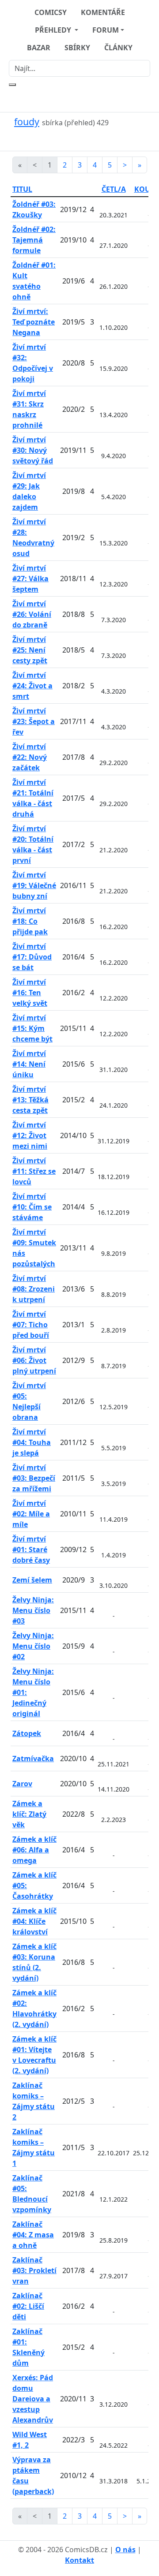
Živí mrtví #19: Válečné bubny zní (34, 885)
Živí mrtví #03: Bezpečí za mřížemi (34, 1478)
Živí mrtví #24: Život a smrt (32, 686)
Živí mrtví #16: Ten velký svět (30, 993)
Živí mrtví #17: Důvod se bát (32, 957)
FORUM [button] (106, 30)
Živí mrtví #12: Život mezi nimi (30, 1135)
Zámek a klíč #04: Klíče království (34, 1921)
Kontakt (79, 2560)
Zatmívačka (33, 1758)
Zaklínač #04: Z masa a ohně (33, 2235)
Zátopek (27, 1733)
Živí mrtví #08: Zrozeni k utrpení (34, 1289)
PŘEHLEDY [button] (54, 30)
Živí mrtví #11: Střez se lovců (34, 1171)
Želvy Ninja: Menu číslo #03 (33, 1610)
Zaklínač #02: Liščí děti (28, 2306)
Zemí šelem (32, 1580)
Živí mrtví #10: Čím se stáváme (32, 1207)
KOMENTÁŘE (103, 12)
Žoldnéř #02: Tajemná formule (34, 240)
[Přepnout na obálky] (74, 139)
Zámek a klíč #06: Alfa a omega (34, 1850)
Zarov (22, 1784)
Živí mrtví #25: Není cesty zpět (30, 650)
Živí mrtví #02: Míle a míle (31, 1514)
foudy (27, 121)
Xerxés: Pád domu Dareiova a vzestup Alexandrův (33, 2399)
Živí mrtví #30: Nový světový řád (33, 450)
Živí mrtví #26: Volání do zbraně (32, 614)
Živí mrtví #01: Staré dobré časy (31, 1549)
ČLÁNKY (118, 48)
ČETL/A (114, 189)
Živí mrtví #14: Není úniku (29, 1064)
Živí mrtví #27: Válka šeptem (30, 579)
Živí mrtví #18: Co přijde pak (30, 921)
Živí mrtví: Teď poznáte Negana (34, 322)
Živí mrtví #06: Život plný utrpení (34, 1360)
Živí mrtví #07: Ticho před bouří (31, 1325)
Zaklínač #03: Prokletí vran (34, 2270)
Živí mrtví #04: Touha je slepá (32, 1442)
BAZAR (39, 48)
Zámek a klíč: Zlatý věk (29, 1814)
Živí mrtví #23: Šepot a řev (34, 721)
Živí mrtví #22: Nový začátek (30, 757)
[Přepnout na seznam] (85, 139)
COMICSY (51, 12)
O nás (125, 2550)
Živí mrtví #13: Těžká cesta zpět (30, 1100)
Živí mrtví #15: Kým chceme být (32, 1028)
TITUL (22, 189)
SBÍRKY (77, 48)
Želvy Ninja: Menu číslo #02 (33, 1646)
